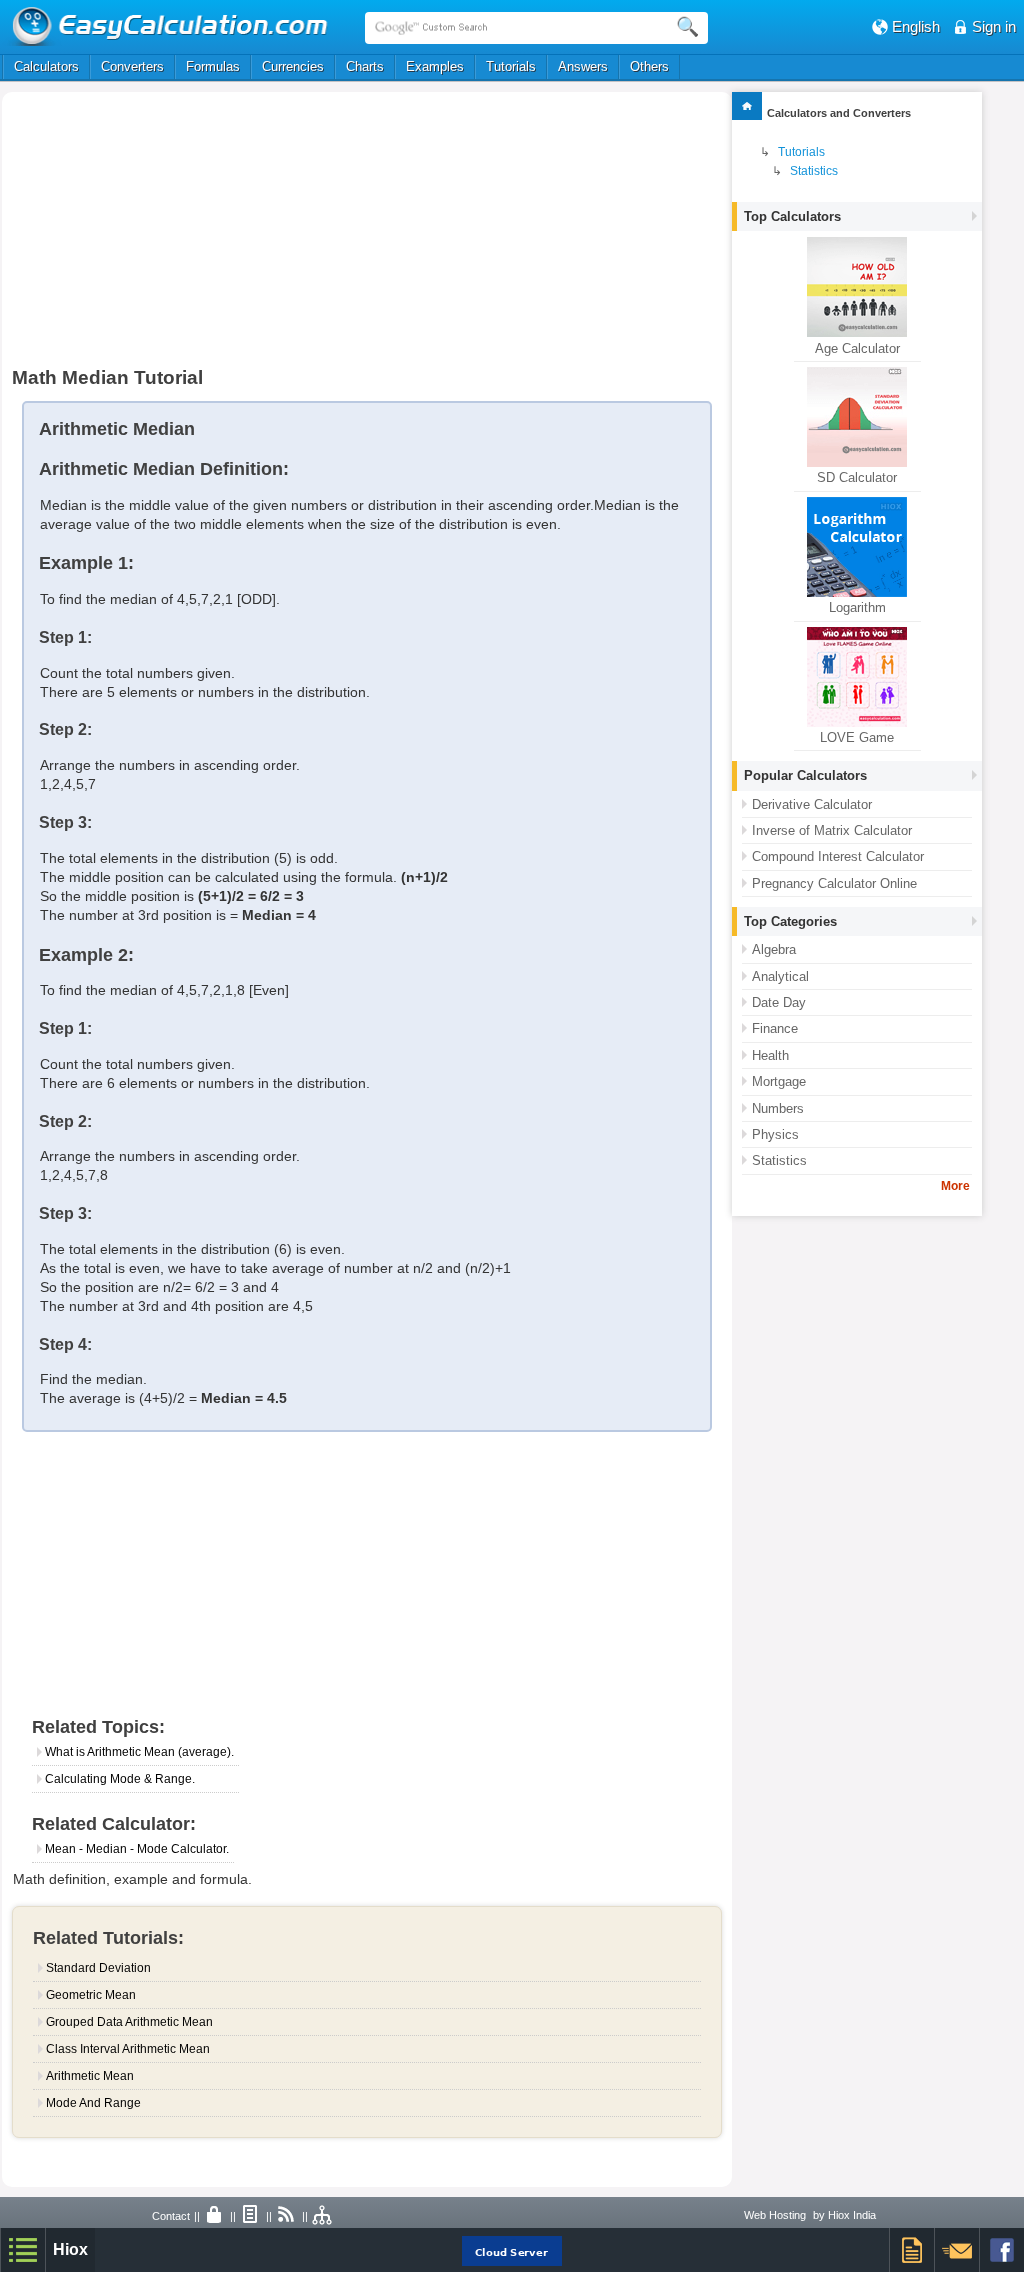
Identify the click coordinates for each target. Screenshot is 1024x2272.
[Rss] (287, 2216)
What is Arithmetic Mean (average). (139, 1752)
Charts (365, 66)
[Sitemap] (323, 2216)
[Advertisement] (215, 237)
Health (770, 1055)
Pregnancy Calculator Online (834, 883)
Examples (435, 66)
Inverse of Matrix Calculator (832, 830)
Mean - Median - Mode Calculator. (137, 1849)
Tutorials (511, 66)
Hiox (70, 2249)
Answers (583, 66)
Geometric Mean (91, 1995)
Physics (775, 1134)
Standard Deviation (98, 1968)
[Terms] (251, 2216)
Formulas (213, 66)
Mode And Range (93, 2103)
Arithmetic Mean (90, 2076)
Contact (171, 2216)
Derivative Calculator (812, 804)
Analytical (780, 976)
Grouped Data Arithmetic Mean (129, 2022)
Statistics (814, 171)
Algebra (774, 949)
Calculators (46, 66)
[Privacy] (215, 2216)
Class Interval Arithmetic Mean (128, 2049)
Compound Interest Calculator (838, 856)
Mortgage (779, 1081)
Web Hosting (775, 2215)
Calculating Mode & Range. (120, 1779)
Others (649, 66)
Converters (132, 66)
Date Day (779, 1002)
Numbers (778, 1108)
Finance (775, 1028)
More (955, 1186)
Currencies (293, 66)
